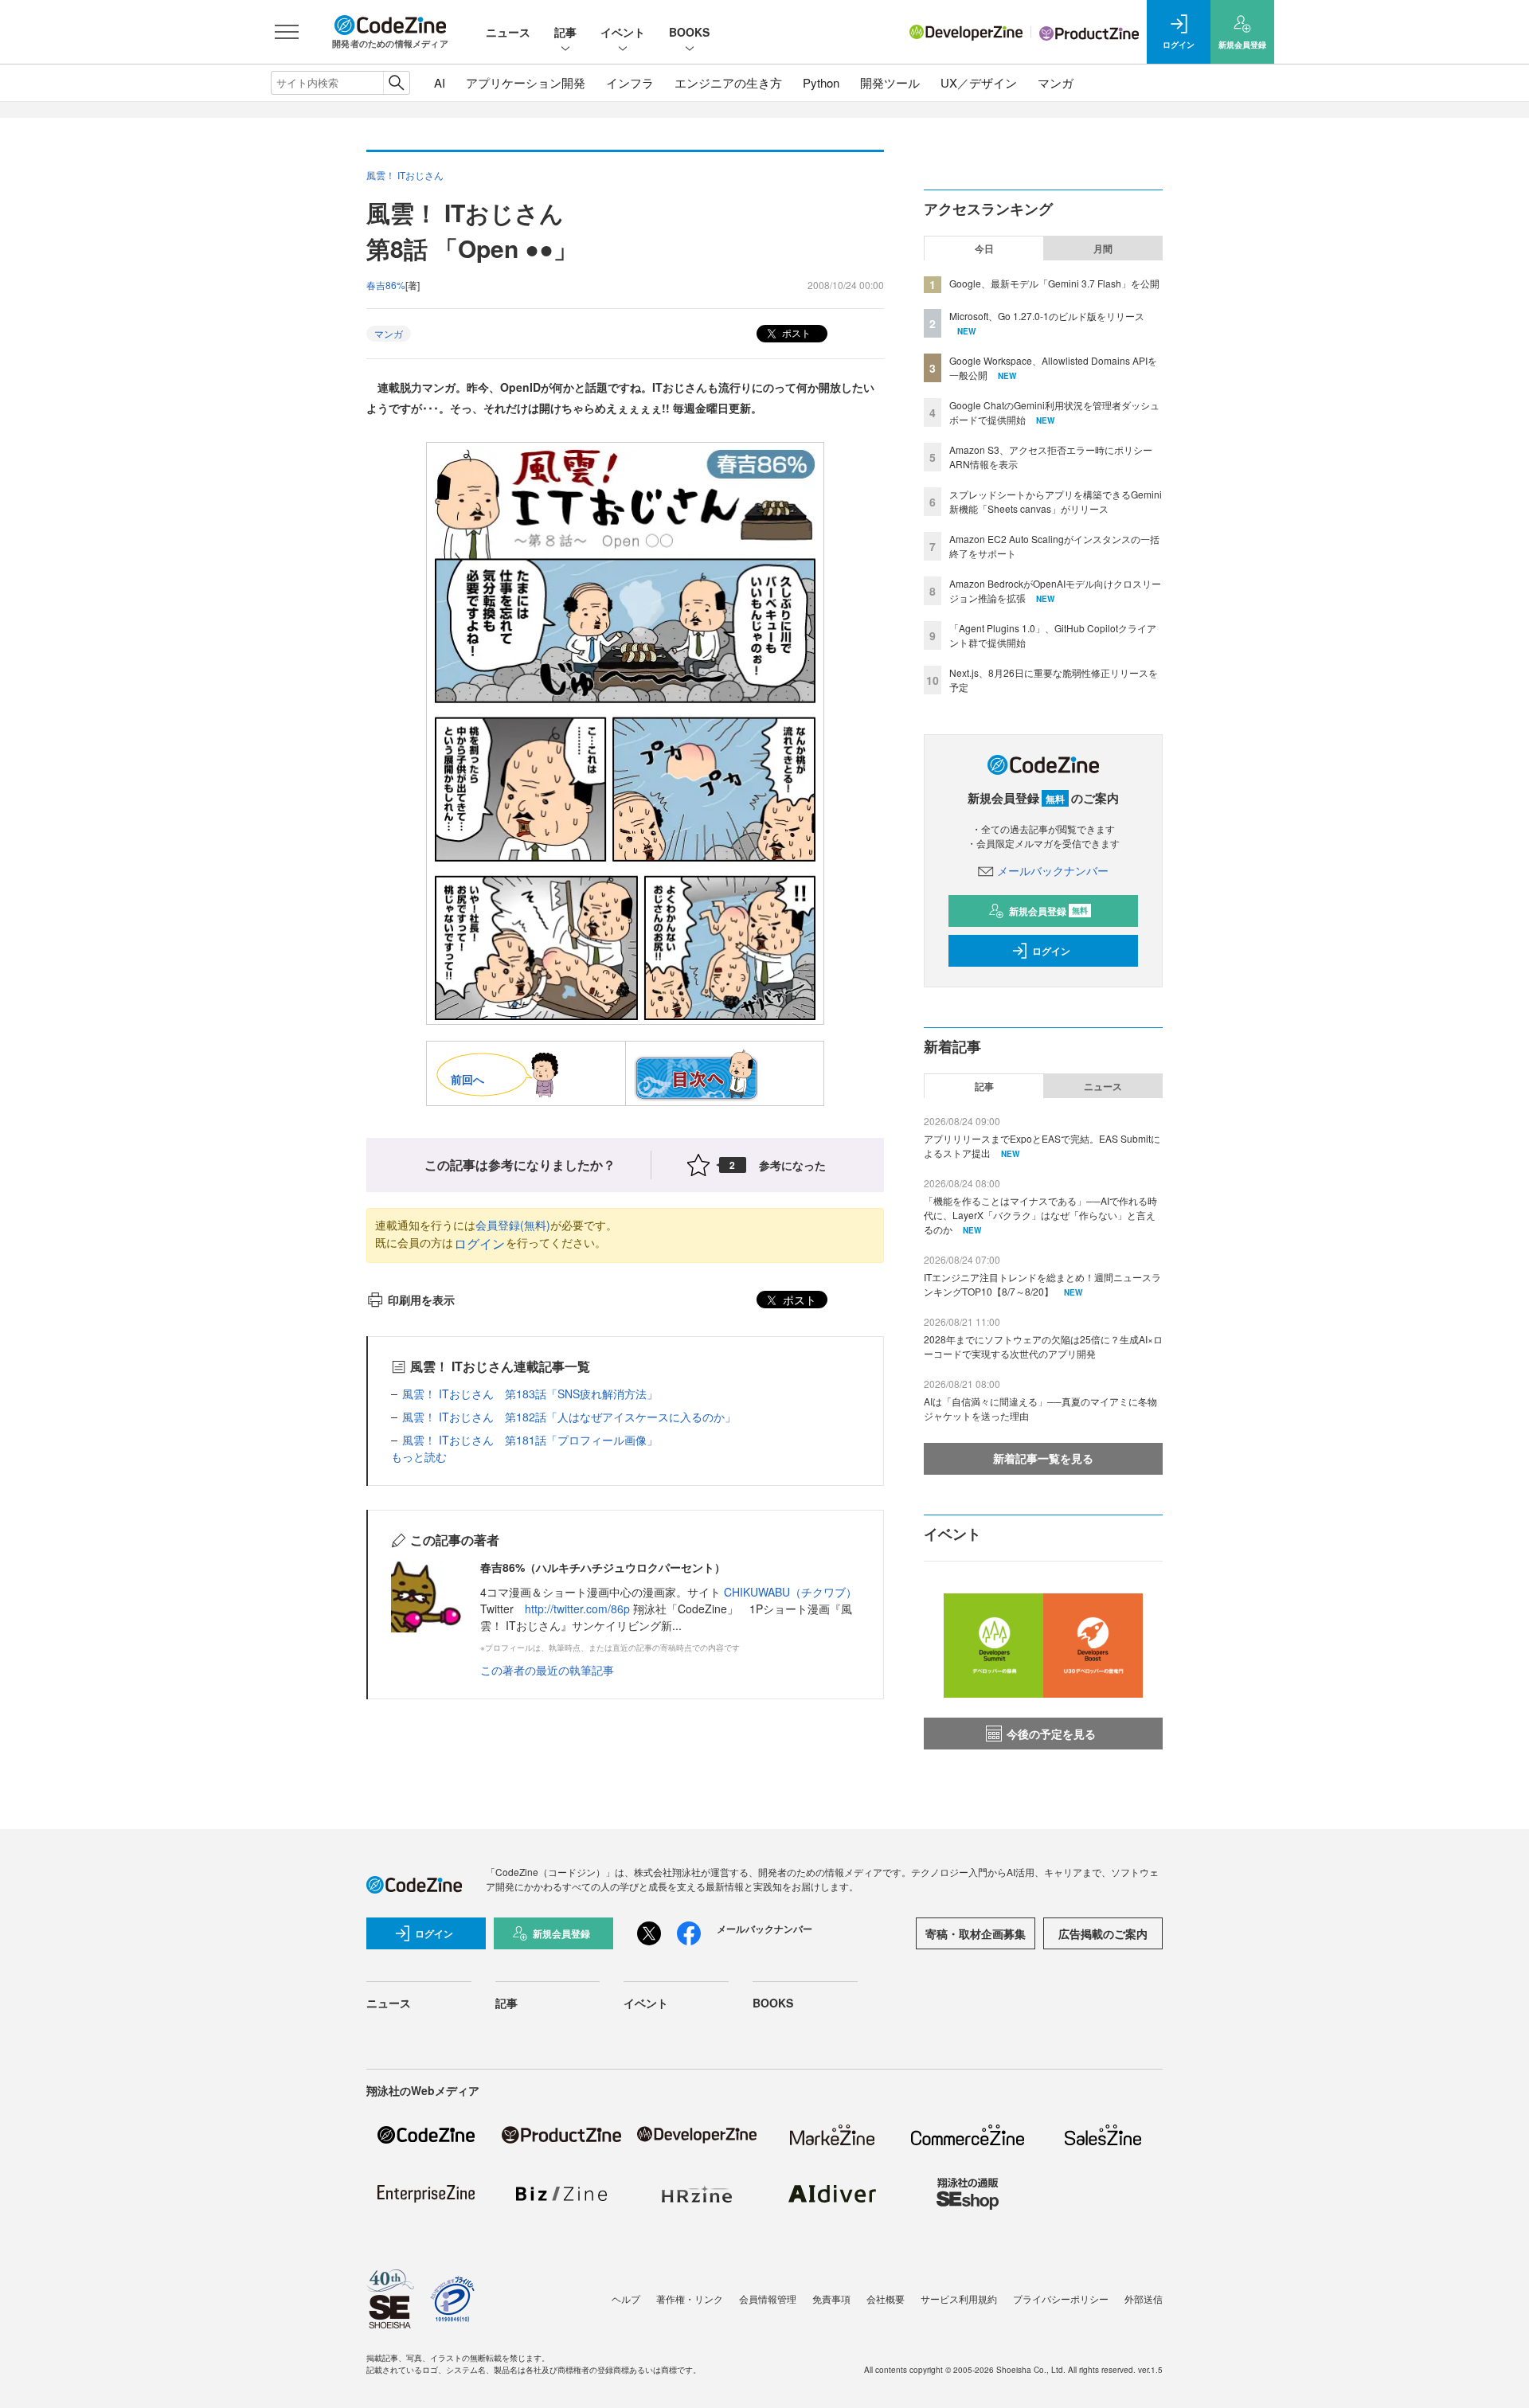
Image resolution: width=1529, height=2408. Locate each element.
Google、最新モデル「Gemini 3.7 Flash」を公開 (1054, 283)
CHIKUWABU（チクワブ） (790, 1592)
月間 (1103, 248)
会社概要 (886, 2299)
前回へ (467, 1079)
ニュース (508, 32)
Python (821, 82)
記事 (565, 32)
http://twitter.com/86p (577, 1609)
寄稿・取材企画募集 (976, 1933)
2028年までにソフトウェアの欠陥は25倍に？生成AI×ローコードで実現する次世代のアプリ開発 (1043, 1346)
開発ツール (890, 82)
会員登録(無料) (513, 1225)
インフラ (630, 82)
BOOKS (689, 32)
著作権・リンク (690, 2299)
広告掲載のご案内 (1103, 1933)
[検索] (396, 83)
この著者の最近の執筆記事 (547, 1670)
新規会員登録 (1048, 911)
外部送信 (1144, 2299)
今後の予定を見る (1051, 1734)
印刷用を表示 (421, 1300)
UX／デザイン (979, 82)
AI (440, 82)
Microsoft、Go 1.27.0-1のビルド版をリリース (1047, 316)
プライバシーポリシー (1061, 2299)
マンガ (1056, 82)
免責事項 (831, 2299)
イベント (623, 32)
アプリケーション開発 (526, 82)
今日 (984, 248)
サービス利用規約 (959, 2299)
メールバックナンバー (1053, 870)
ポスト (795, 332)
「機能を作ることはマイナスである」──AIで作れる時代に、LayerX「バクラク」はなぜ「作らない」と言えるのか (1040, 1215)
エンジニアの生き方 (728, 82)
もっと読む (419, 1456)
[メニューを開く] (287, 32)
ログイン (479, 1243)
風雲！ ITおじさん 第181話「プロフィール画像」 (530, 1440)
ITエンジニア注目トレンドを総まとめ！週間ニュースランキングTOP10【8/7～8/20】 (1042, 1284)
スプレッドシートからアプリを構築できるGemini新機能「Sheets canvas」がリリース (1056, 501)
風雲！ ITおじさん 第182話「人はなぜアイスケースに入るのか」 (569, 1417)
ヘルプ (626, 2299)
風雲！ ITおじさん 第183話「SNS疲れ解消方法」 (530, 1394)
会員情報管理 (768, 2299)
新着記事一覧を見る (1043, 1458)
